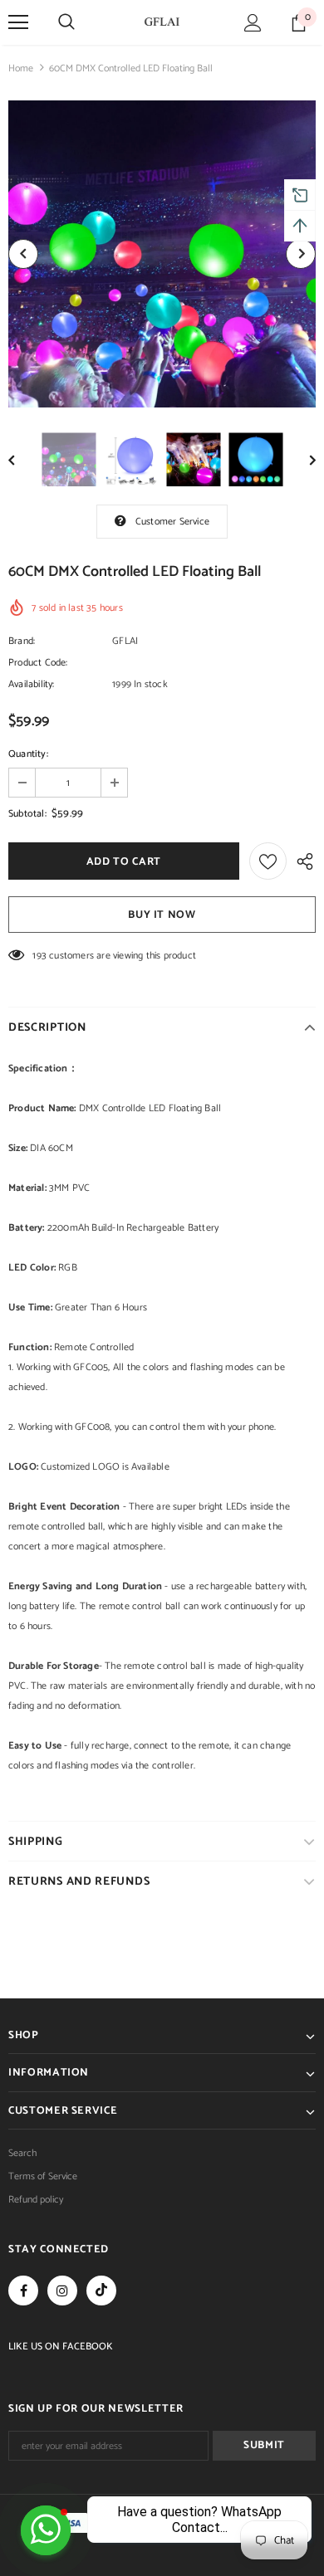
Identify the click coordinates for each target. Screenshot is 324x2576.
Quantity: (28, 754)
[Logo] (162, 22)
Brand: (22, 641)
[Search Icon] (66, 22)
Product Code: (38, 663)
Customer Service (172, 522)
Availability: (32, 684)
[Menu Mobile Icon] (18, 22)
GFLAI (125, 641)
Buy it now (162, 915)
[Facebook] (23, 2291)
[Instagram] (62, 2291)
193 (39, 956)
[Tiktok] (101, 2291)
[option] (162, 254)
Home (21, 68)
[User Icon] (253, 23)
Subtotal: (27, 814)
